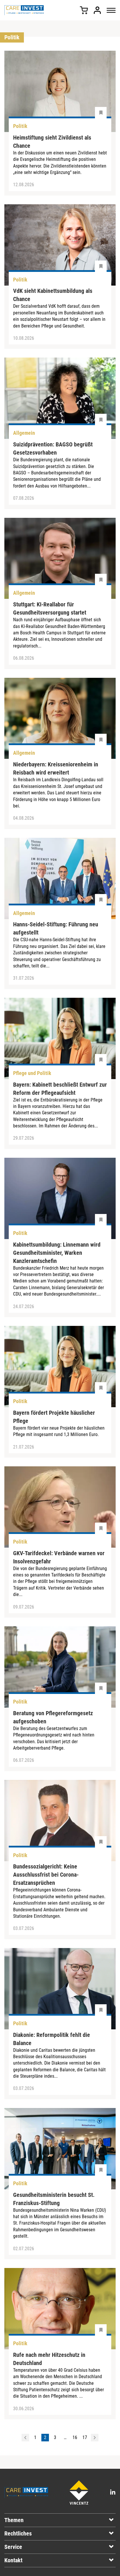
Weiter (95, 2438)
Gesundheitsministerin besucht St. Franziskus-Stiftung (54, 2199)
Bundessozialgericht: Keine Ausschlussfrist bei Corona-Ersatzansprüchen (46, 1875)
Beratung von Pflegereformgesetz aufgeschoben (53, 1717)
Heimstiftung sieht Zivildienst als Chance (52, 142)
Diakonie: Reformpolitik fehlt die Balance (52, 2039)
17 (85, 2437)
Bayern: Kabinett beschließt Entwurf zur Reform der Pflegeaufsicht (60, 1089)
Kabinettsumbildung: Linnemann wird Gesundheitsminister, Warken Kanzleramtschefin (57, 1253)
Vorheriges (25, 2438)
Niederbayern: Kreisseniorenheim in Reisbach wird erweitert (56, 768)
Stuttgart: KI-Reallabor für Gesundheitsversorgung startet (50, 608)
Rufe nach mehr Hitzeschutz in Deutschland (49, 2359)
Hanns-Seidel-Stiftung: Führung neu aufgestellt (56, 928)
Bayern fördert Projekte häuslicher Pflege (54, 1417)
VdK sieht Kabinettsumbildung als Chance (53, 295)
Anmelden (97, 10)
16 (75, 2437)
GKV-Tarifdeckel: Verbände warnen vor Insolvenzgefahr (59, 1557)
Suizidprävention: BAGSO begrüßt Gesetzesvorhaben (53, 448)
